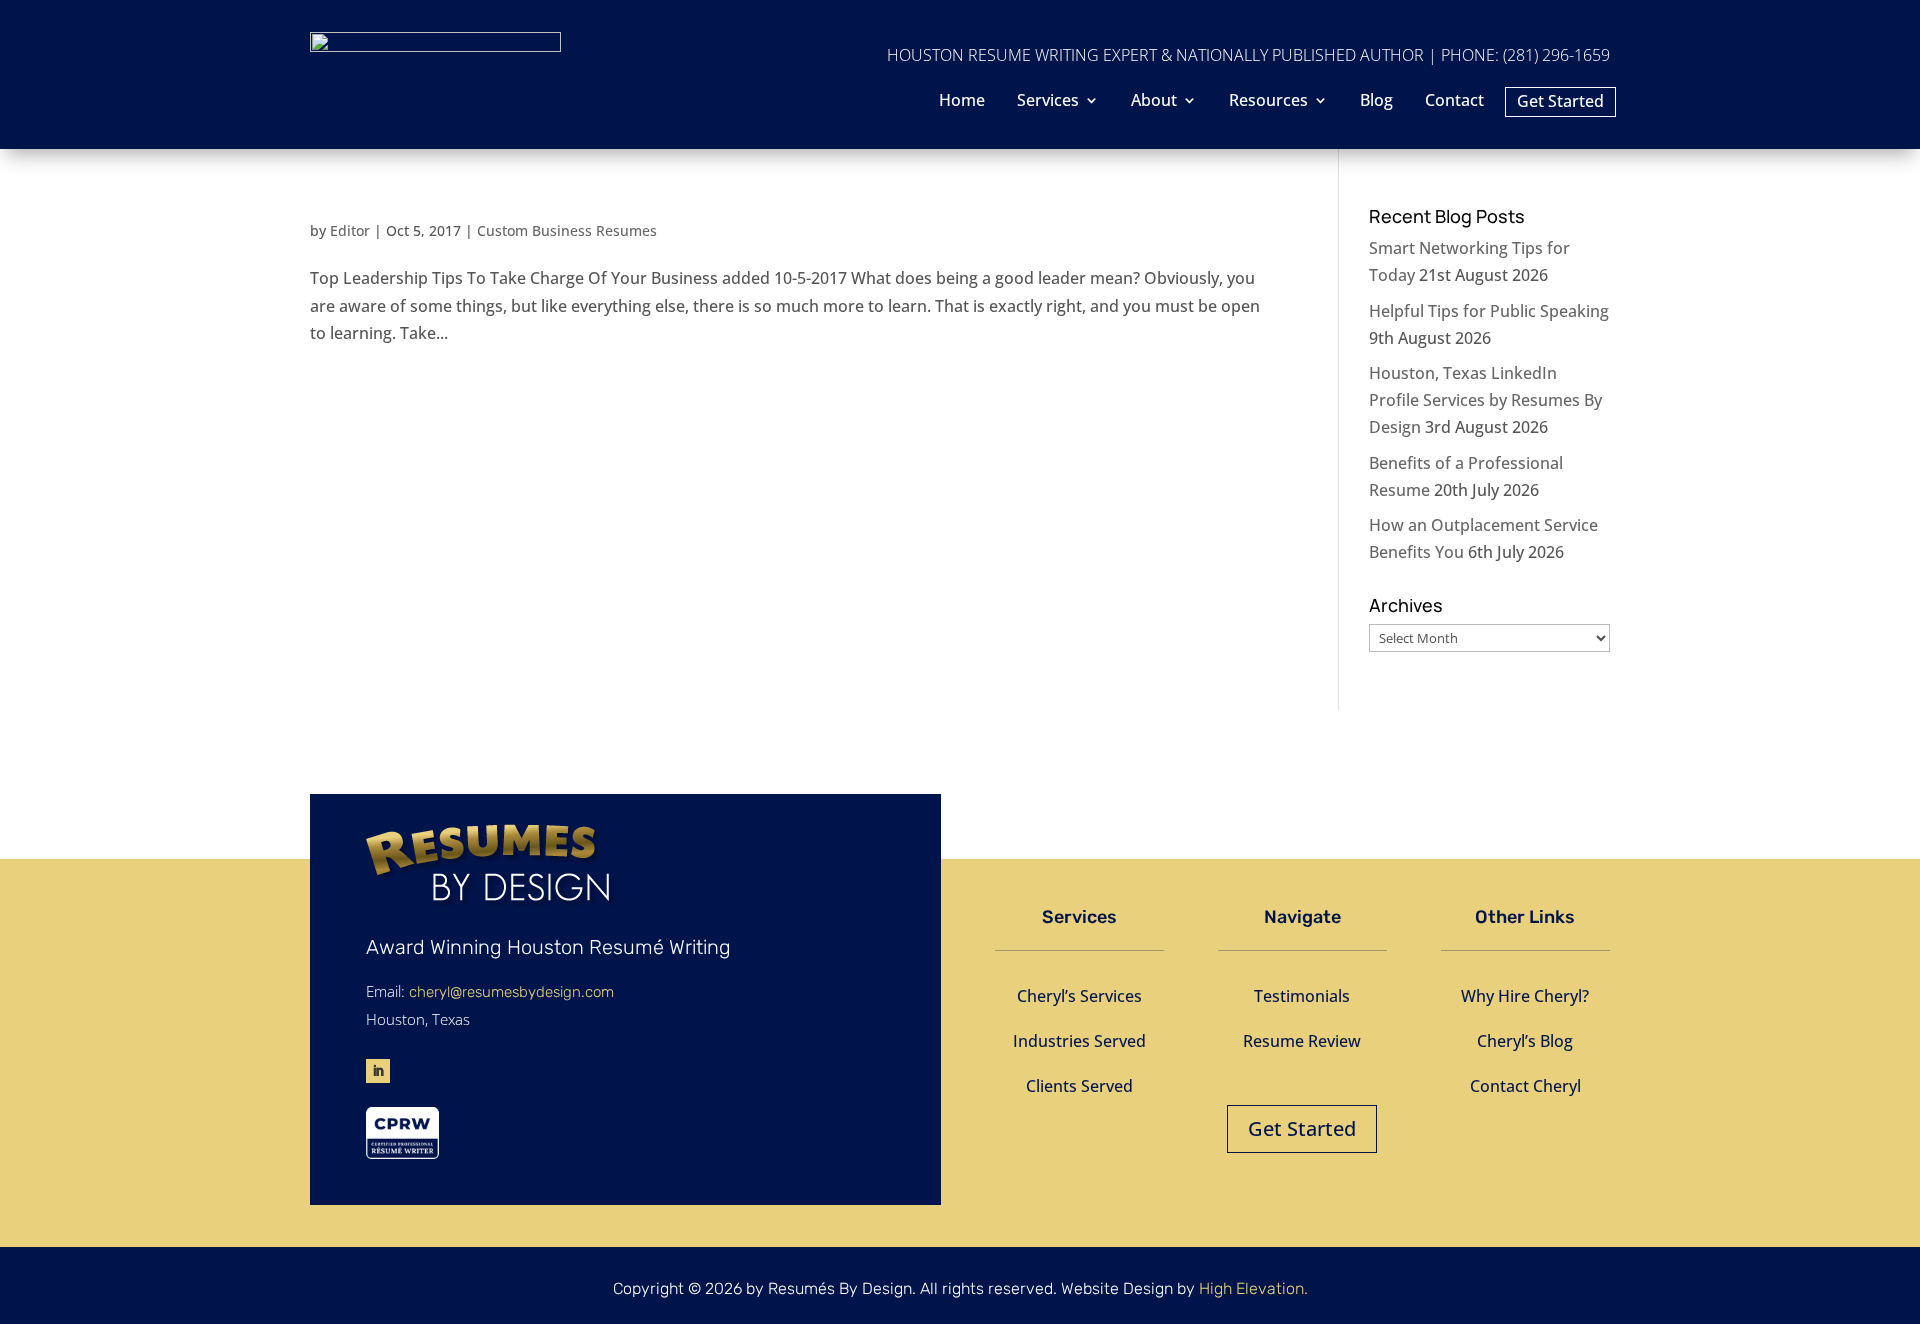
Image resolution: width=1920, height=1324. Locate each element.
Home (962, 102)
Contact (1454, 102)
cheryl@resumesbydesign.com (511, 992)
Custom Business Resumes (567, 230)
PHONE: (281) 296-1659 (1525, 55)
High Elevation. (1253, 1288)
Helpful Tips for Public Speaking (1489, 311)
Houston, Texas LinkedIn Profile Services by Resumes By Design (1485, 400)
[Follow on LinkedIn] (378, 1071)
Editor (350, 230)
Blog (1376, 102)
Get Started (1560, 103)
